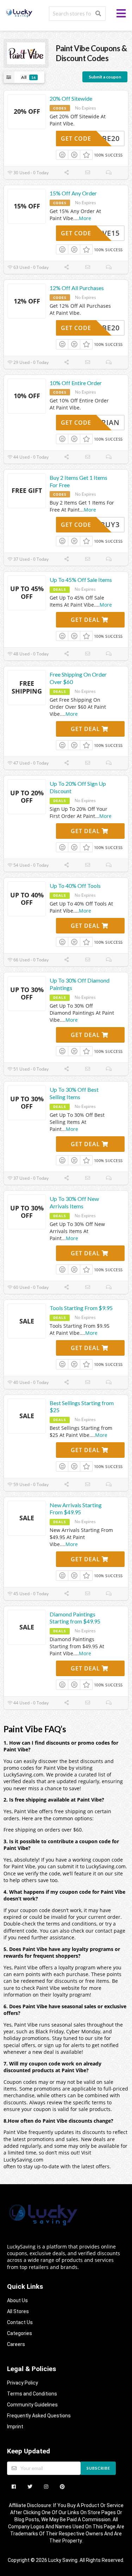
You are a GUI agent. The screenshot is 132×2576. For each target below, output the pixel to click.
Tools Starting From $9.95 (81, 1308)
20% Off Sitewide (71, 98)
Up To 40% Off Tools (75, 886)
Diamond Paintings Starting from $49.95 (75, 1618)
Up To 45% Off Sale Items (81, 580)
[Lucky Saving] (19, 12)
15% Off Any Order (73, 193)
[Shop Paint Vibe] (26, 53)
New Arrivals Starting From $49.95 (76, 1509)
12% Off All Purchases (77, 288)
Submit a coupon (105, 77)
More (85, 218)
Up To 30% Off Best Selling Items (74, 1093)
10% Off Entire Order (76, 383)
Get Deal (86, 620)
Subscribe (98, 2468)
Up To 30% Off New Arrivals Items (74, 1202)
